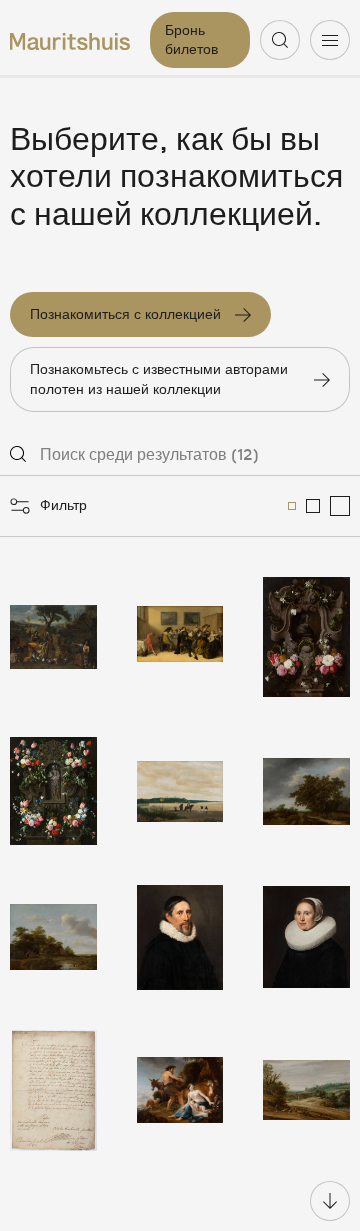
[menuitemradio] (292, 506)
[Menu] (330, 40)
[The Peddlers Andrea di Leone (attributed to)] (53, 637)
